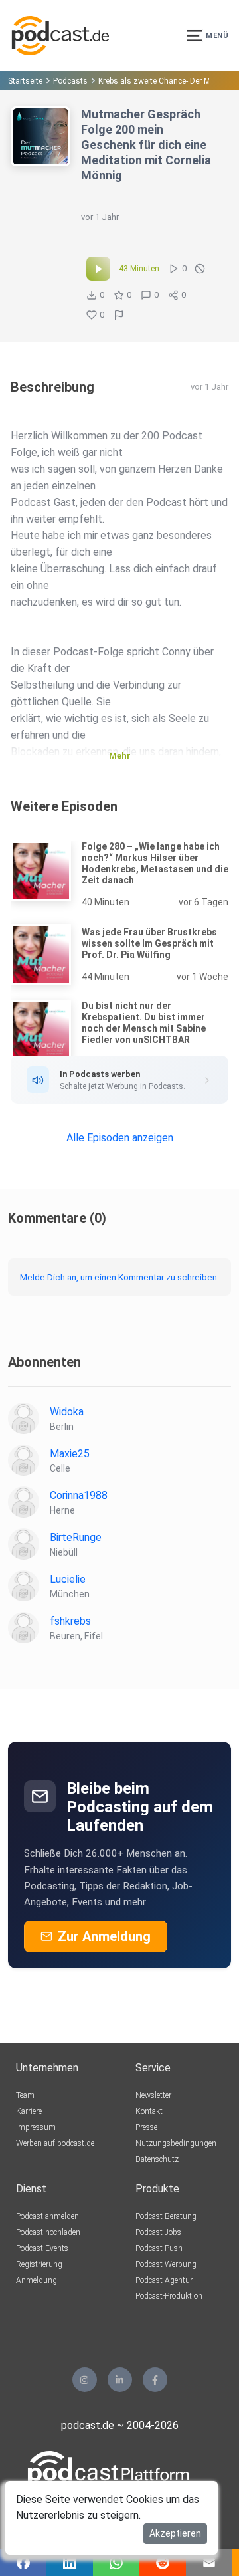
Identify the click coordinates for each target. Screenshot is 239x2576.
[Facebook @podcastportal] (155, 2380)
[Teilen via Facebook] (23, 2563)
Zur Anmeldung (104, 1936)
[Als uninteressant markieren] (200, 269)
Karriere (29, 2111)
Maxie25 (70, 1454)
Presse (146, 2127)
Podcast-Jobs (158, 2232)
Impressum (36, 2127)
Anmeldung (37, 2280)
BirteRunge (76, 1537)
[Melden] (119, 315)
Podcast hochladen (48, 2232)
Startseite (25, 81)
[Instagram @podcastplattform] (85, 2380)
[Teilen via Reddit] (163, 2563)
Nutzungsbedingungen (176, 2143)
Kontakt (149, 2111)
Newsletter (153, 2095)
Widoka (67, 1412)
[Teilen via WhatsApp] (116, 2563)
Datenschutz (157, 2159)
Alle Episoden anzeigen (120, 1138)
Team (25, 2095)
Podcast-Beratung (166, 2216)
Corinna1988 (79, 1495)
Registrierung (39, 2264)
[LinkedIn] (120, 2380)
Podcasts (70, 81)
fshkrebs (70, 1621)
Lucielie (68, 1579)
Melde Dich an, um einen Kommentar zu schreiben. (119, 1277)
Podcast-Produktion (169, 2296)
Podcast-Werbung (166, 2264)
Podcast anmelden (47, 2216)
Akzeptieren (175, 2533)
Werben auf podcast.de (55, 2143)
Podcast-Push (159, 2248)
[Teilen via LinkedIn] (70, 2563)
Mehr (120, 756)
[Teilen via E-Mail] (209, 2563)
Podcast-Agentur (164, 2280)
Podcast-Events (42, 2248)
